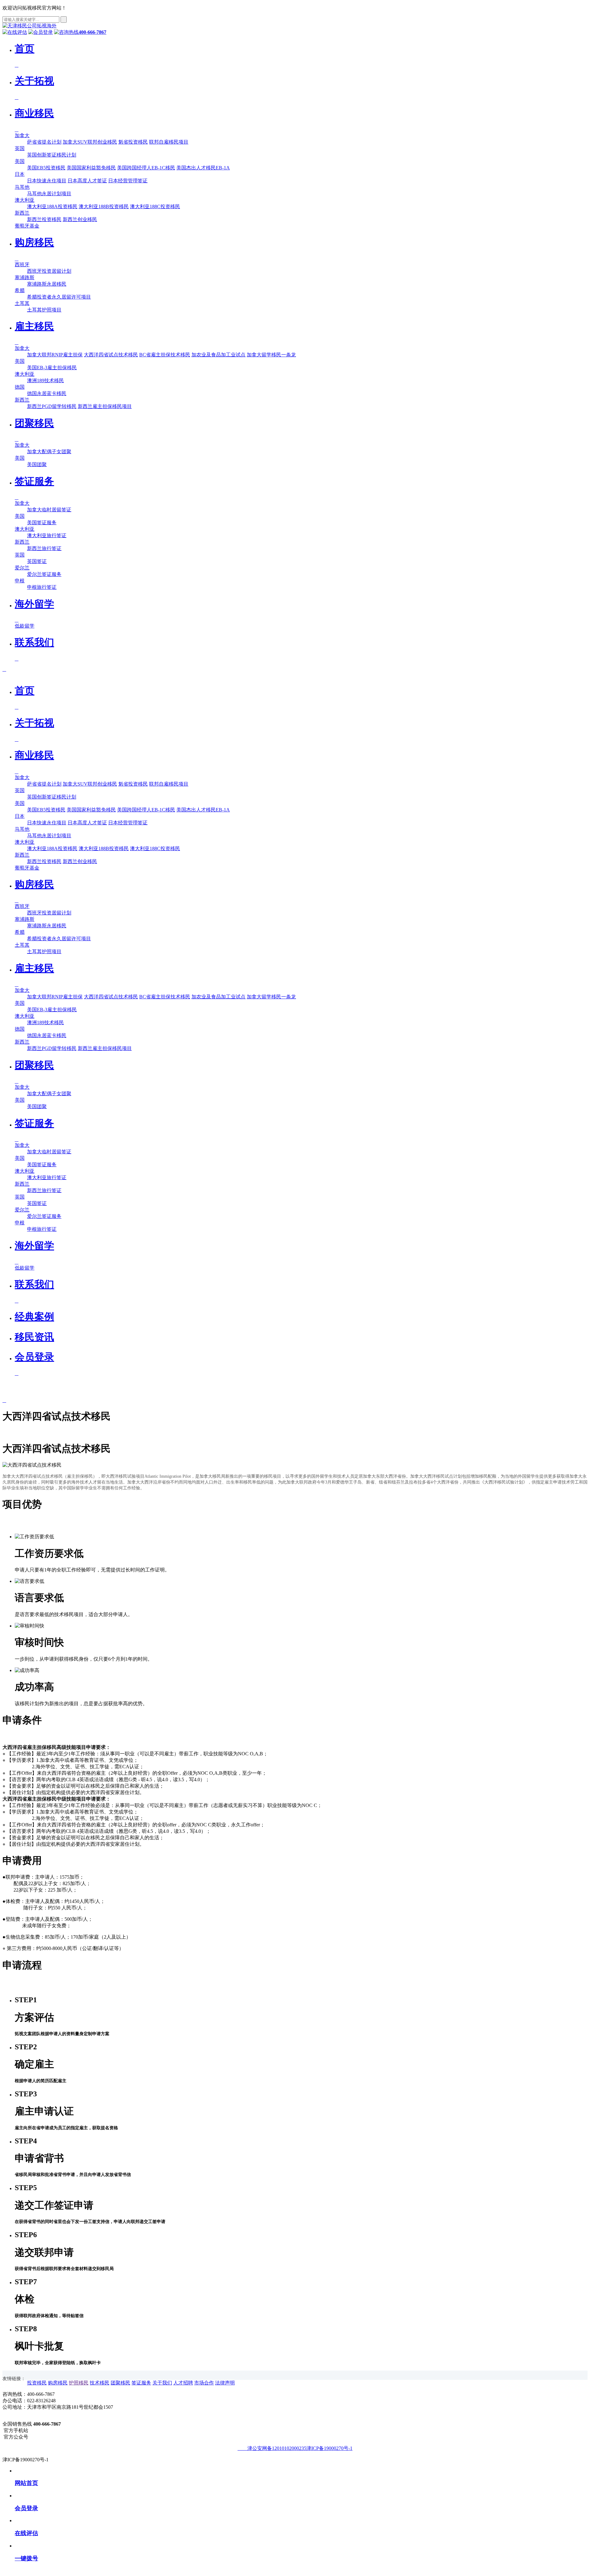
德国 (20, 387)
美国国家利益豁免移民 (91, 168)
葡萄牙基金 (27, 226)
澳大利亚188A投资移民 (52, 206)
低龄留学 (25, 626)
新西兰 (22, 213)
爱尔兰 (22, 568)
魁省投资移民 (133, 142)
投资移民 (37, 2383)
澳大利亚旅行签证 (47, 535)
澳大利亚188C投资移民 (155, 206)
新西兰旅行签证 (44, 548)
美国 (20, 161)
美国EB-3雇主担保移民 (52, 368)
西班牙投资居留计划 (49, 271)
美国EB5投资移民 (46, 168)
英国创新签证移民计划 (52, 155)
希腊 (20, 290)
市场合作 (204, 2383)
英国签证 (37, 561)
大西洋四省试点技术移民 (111, 355)
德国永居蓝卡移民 (47, 393)
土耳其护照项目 (44, 310)
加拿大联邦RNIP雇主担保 (55, 355)
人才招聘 (183, 2383)
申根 (20, 581)
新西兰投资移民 (44, 219)
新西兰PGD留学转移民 (52, 406)
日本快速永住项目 (47, 181)
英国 (20, 148)
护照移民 (79, 2383)
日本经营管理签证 (128, 181)
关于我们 (162, 2383)
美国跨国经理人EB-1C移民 (146, 168)
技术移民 (100, 2383)
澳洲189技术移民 (45, 380)
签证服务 (141, 2383)
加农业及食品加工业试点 (218, 355)
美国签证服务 (42, 523)
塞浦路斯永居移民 (47, 284)
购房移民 (58, 2383)
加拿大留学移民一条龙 (271, 355)
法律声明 (225, 2383)
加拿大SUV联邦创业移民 (90, 142)
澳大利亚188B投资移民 (104, 206)
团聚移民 (120, 2383)
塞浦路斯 (25, 277)
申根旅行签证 (42, 587)
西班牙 (22, 265)
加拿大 (22, 135)
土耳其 (22, 303)
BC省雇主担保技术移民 (165, 355)
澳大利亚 (25, 200)
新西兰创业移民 (80, 219)
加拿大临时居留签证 (49, 510)
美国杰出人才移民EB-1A (203, 168)
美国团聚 (37, 464)
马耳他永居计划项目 (49, 194)
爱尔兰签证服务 (44, 574)
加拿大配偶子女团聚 (49, 452)
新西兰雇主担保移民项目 (105, 406)
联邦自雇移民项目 (169, 142)
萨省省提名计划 (44, 142)
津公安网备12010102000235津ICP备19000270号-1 (297, 2448)
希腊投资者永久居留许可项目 (59, 297)
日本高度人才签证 (87, 181)
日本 (20, 174)
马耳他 (22, 187)
